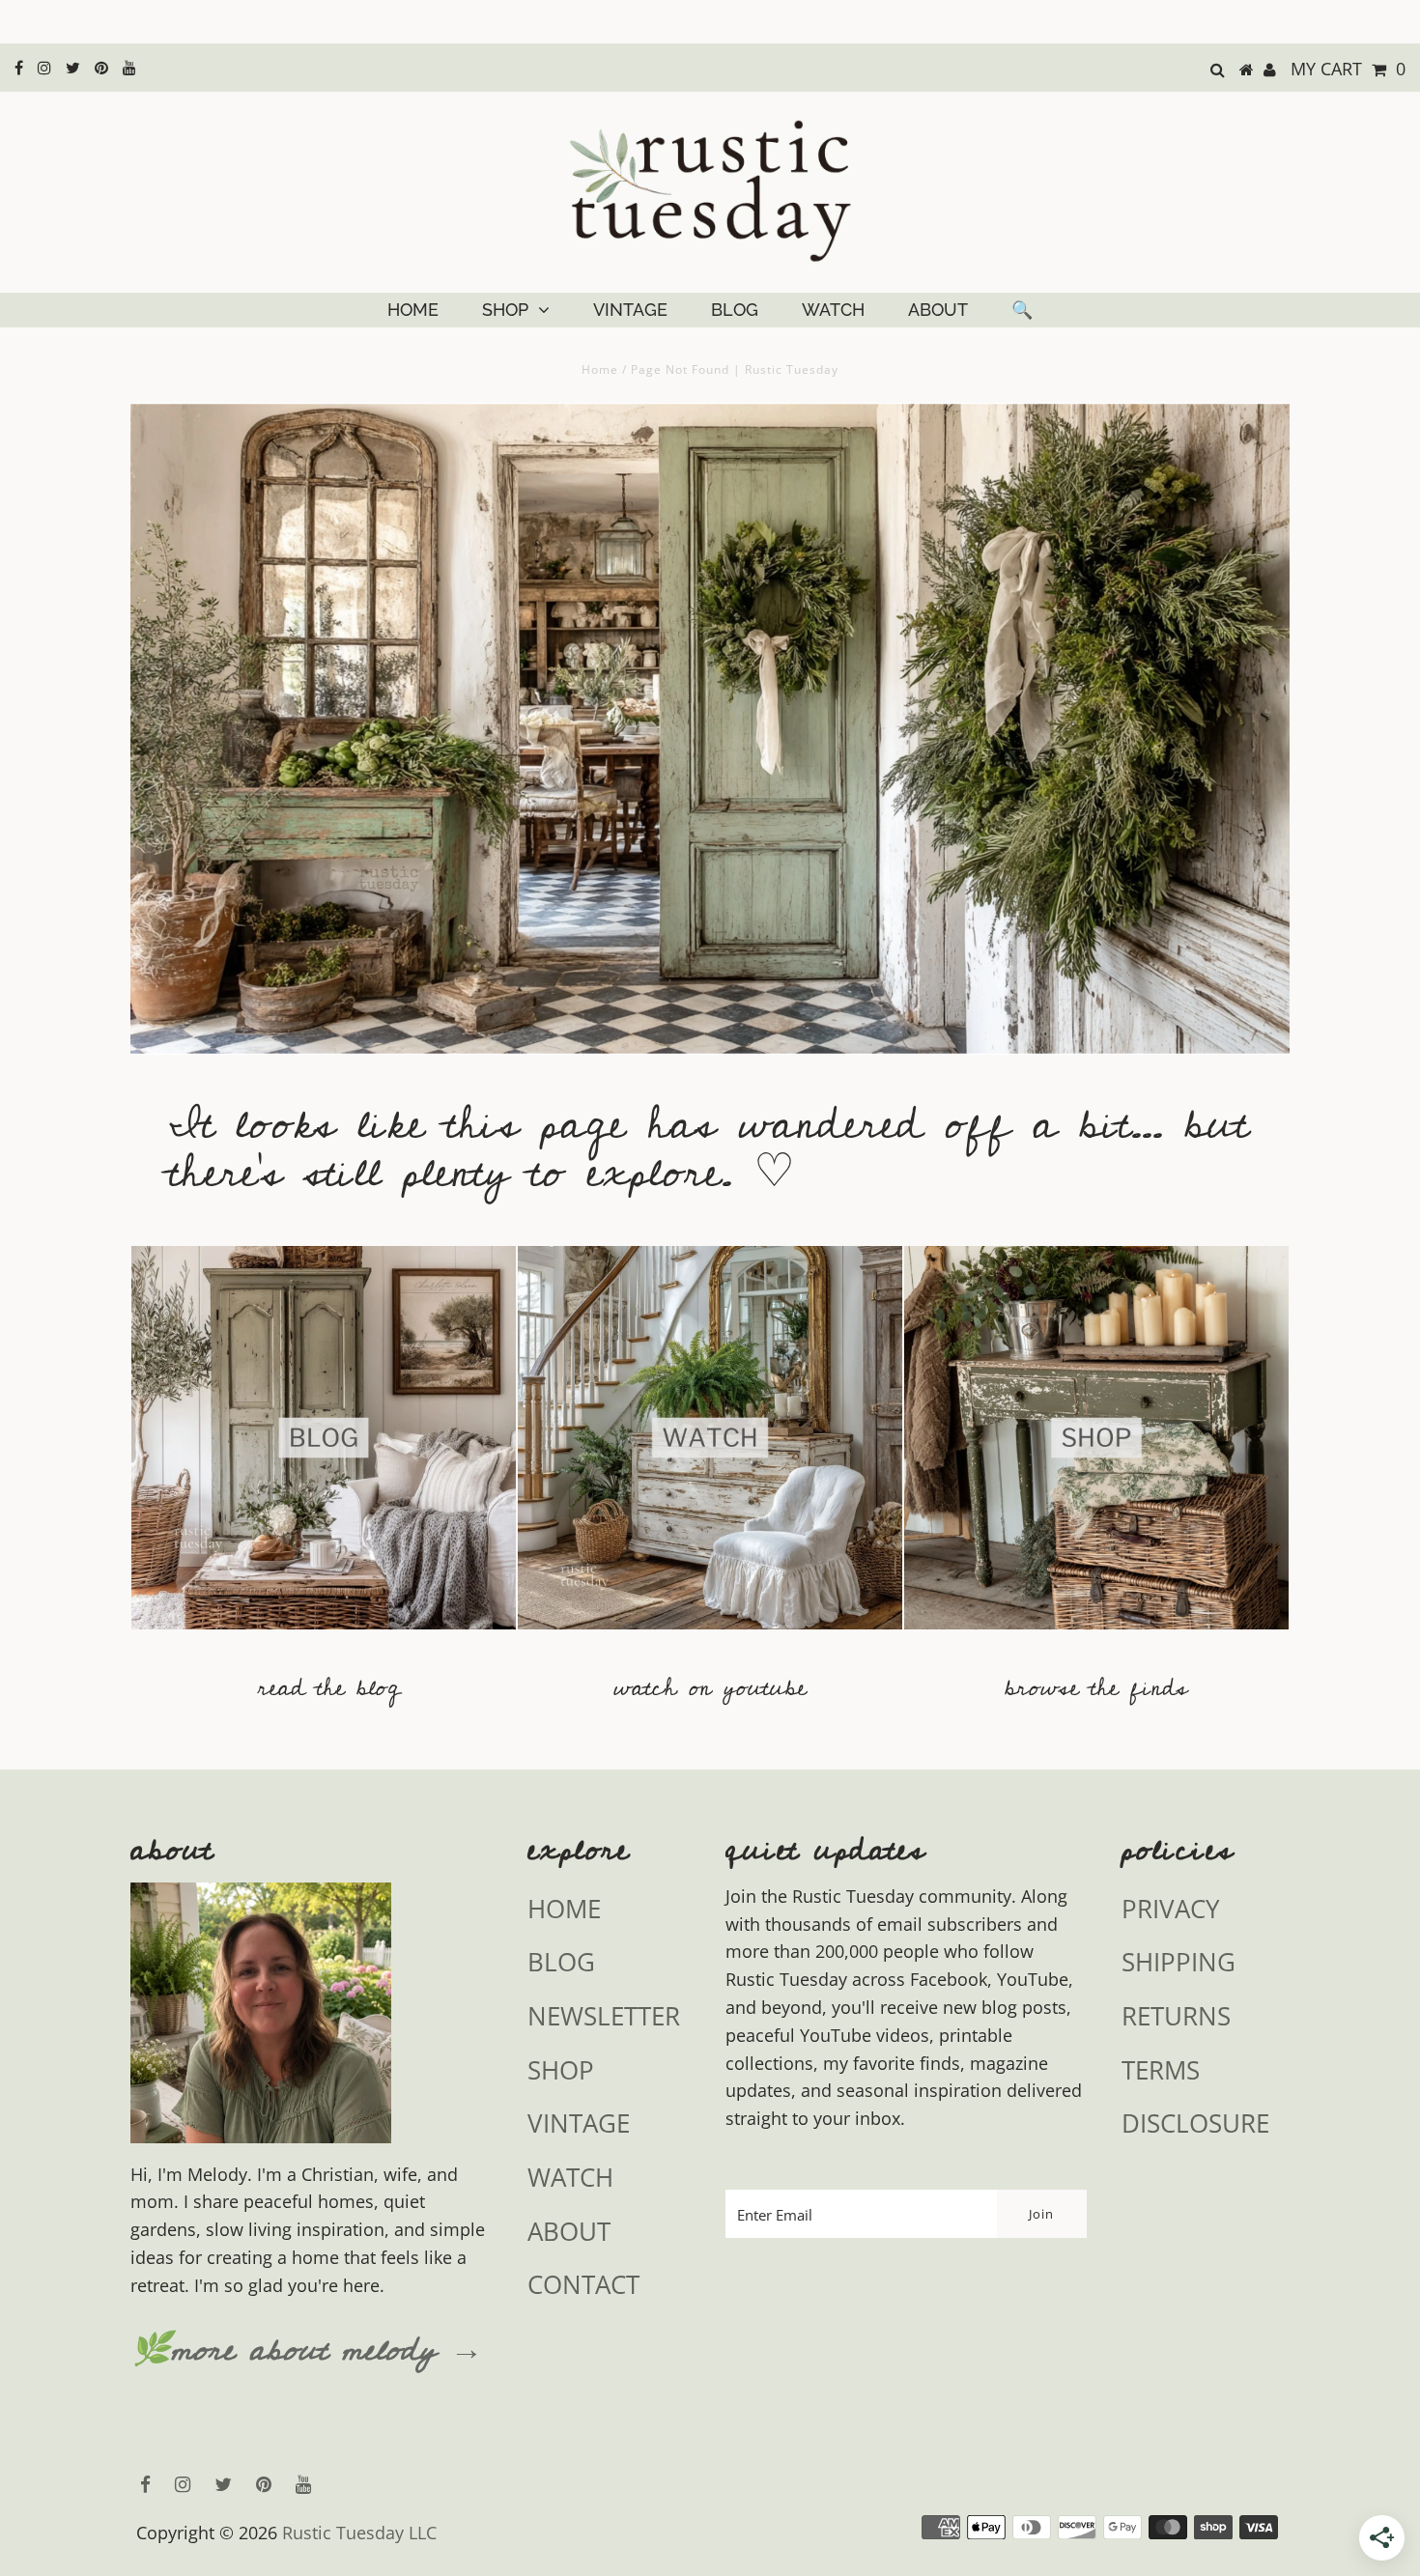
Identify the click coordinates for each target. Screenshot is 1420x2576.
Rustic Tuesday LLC (359, 2533)
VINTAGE (630, 310)
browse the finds (1096, 1688)
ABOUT (938, 310)
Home (600, 369)
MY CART (1348, 69)
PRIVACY (1171, 1909)
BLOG (735, 310)
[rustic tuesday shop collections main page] (1096, 1450)
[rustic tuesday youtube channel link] (710, 1638)
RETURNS (1176, 2016)
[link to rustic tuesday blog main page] (324, 1638)
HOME (413, 310)
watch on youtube (710, 1688)
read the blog (329, 1688)
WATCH (833, 310)
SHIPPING (1179, 1962)
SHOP (505, 310)
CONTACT (583, 2284)
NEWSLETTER (604, 2016)
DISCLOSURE (1195, 2123)
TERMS (1161, 2070)
